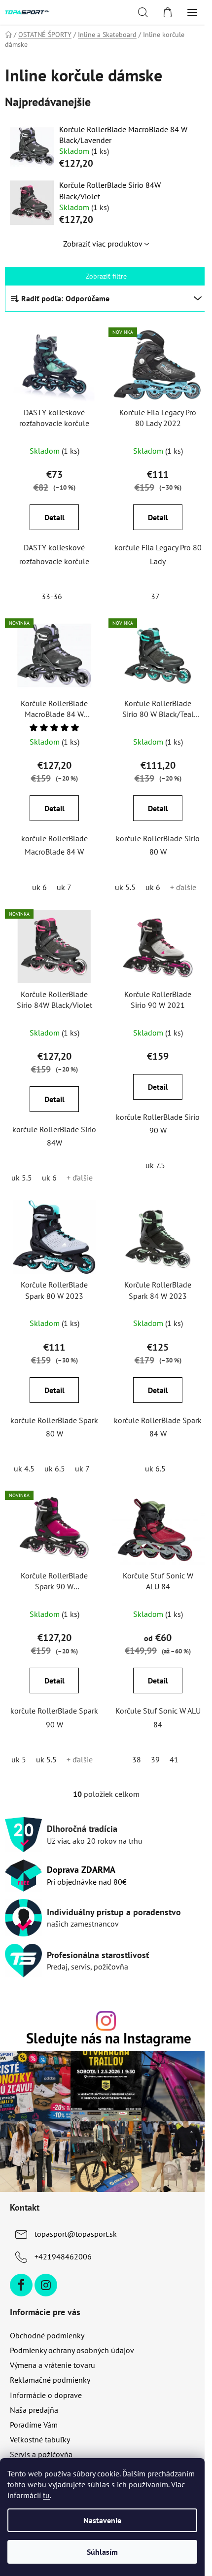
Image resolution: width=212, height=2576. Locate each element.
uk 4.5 (22, 1458)
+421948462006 (63, 2238)
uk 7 (62, 881)
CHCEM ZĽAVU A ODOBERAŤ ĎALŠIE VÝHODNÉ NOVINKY (102, 2500)
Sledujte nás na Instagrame (105, 2025)
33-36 (50, 593)
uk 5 (17, 1746)
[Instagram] (46, 2266)
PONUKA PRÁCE (37, 2450)
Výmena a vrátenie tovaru (53, 2346)
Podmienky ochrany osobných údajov (72, 2331)
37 (150, 593)
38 (131, 1746)
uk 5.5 (119, 881)
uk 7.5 (150, 1157)
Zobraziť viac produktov (99, 244)
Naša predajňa (34, 2391)
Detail (53, 515)
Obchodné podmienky (47, 2317)
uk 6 (37, 881)
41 (169, 1746)
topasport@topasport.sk (76, 2215)
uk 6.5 (53, 1458)
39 (150, 1746)
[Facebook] (21, 2266)
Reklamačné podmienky (50, 2361)
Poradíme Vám (34, 2406)
